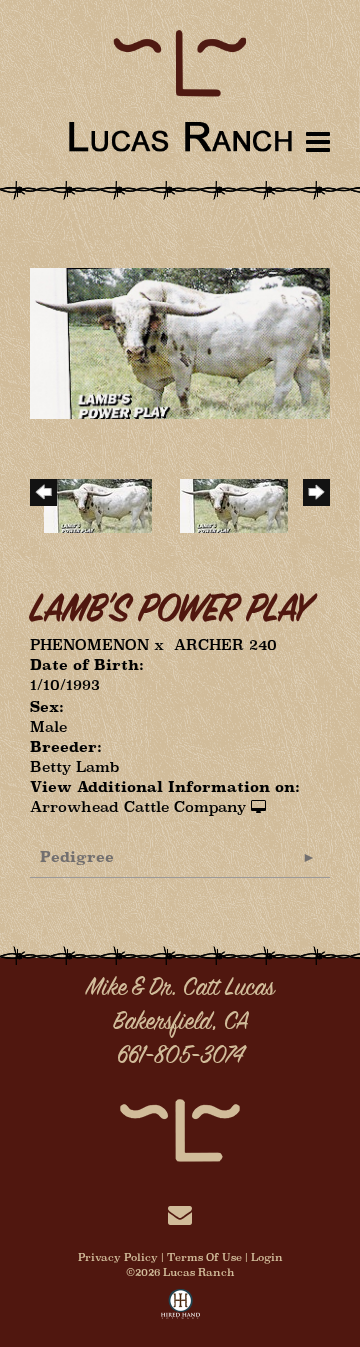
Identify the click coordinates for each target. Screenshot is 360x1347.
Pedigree (77, 856)
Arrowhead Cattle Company (138, 806)
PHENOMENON (89, 644)
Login (267, 1257)
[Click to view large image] (180, 341)
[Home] (180, 1128)
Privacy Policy (118, 1257)
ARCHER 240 (225, 644)
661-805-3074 (180, 1057)
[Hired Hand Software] (180, 1308)
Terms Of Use (204, 1257)
